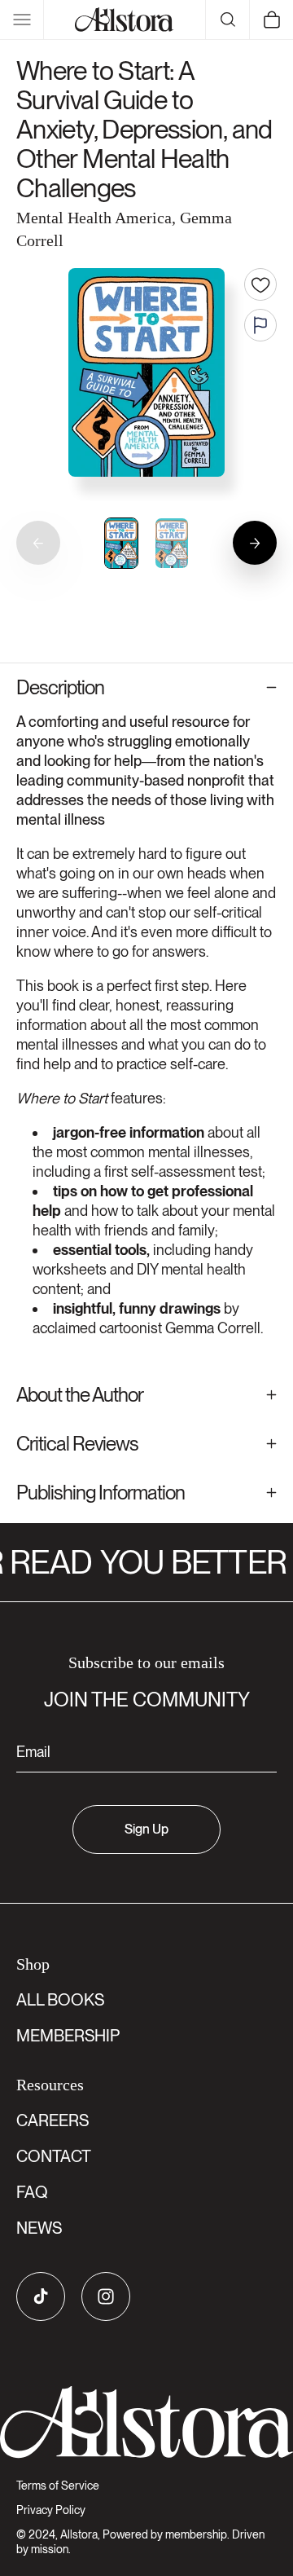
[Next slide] (255, 543)
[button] (22, 20)
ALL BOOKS (60, 2000)
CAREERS (52, 2120)
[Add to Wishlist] (260, 284)
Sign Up (146, 1829)
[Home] (124, 20)
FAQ (32, 2192)
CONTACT (54, 2156)
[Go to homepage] (146, 2422)
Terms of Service (58, 2486)
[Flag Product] (260, 325)
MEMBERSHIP (68, 2036)
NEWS (39, 2228)
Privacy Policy (51, 2510)
